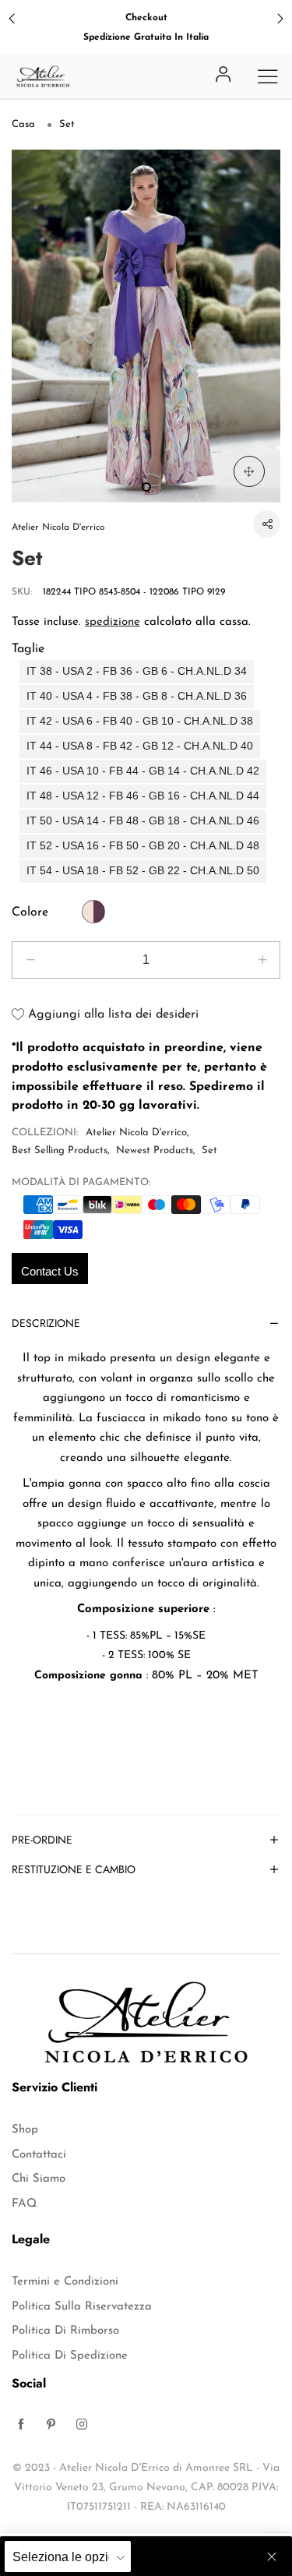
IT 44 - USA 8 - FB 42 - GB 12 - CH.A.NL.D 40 (140, 746)
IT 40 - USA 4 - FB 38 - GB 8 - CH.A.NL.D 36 (137, 696)
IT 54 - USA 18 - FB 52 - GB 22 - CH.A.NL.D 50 (143, 871)
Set (209, 1150)
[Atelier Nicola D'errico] (43, 76)
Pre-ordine (42, 1841)
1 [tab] (146, 487)
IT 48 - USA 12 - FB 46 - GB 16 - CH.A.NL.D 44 (143, 796)
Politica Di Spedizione (70, 2356)
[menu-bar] (268, 76)
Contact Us (50, 1271)
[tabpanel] (146, 326)
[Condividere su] (267, 524)
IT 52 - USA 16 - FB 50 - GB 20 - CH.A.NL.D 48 (143, 846)
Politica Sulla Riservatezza (82, 2307)
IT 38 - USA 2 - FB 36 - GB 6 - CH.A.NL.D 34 (137, 671)
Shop (25, 2130)
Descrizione (46, 1324)
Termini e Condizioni (65, 2282)
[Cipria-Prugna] (93, 912)
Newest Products (155, 1150)
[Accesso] (223, 76)
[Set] (146, 326)
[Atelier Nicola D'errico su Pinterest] (51, 2426)
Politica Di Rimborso (65, 2331)
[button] (30, 960)
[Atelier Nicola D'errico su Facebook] (21, 2426)
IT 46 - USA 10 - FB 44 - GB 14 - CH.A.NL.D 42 (143, 771)
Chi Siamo (39, 2179)
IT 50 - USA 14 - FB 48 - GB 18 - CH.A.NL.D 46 (143, 821)
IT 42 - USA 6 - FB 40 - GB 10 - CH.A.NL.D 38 (140, 721)
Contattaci (39, 2155)
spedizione (113, 622)
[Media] (249, 471)
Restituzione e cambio (74, 1870)
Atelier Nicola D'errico (58, 528)
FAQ (24, 2204)
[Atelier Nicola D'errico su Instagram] (82, 2426)
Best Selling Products (60, 1150)
